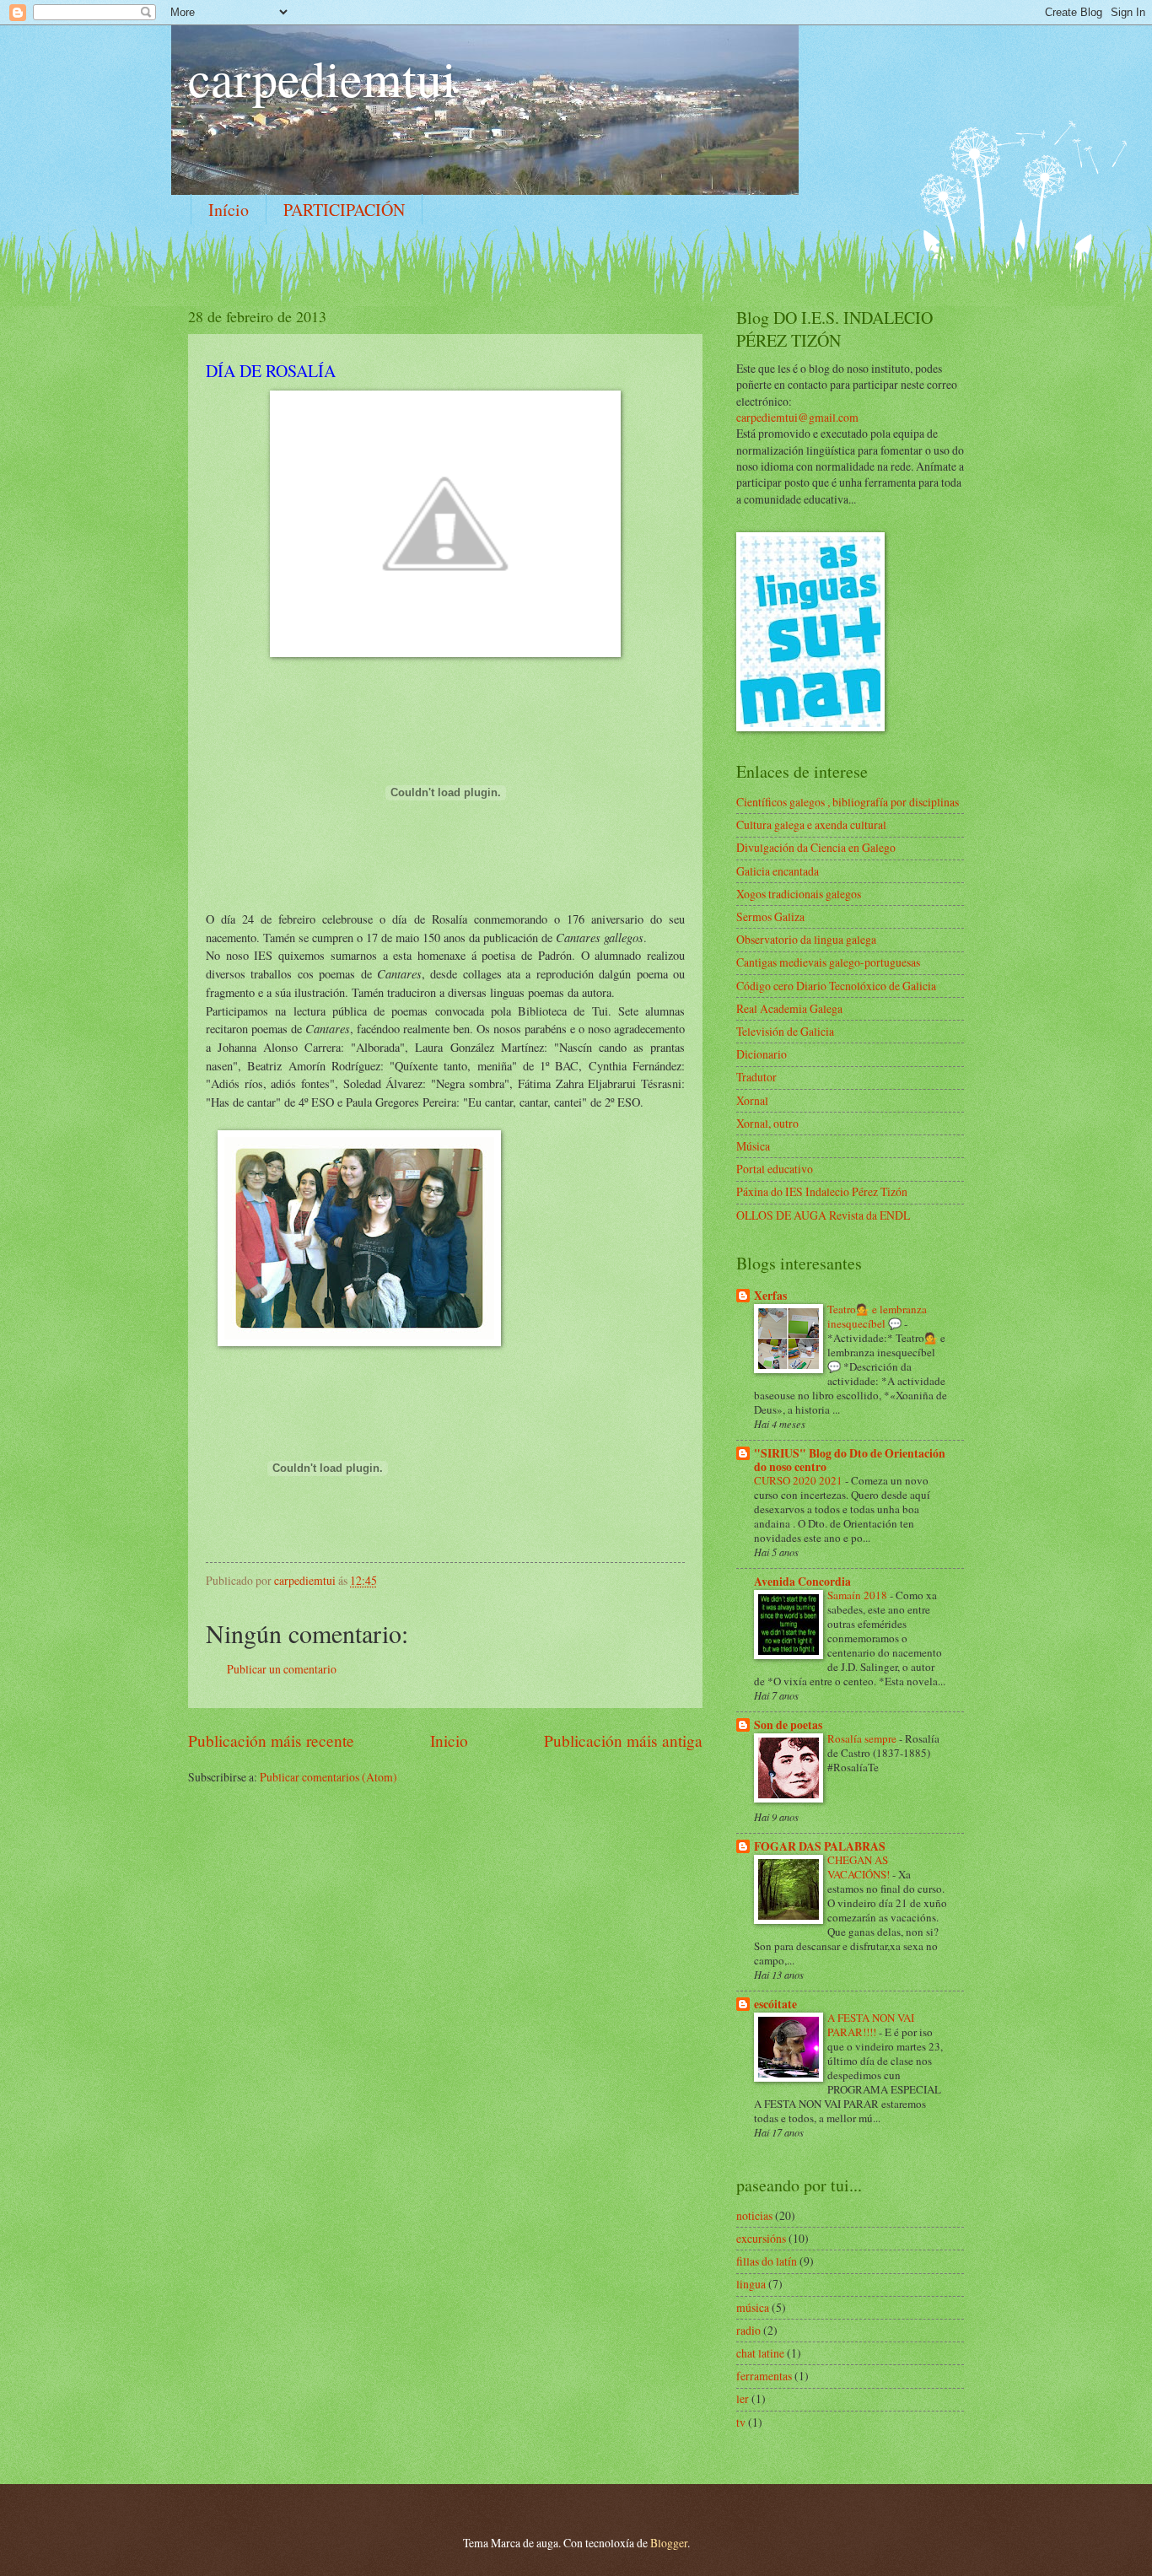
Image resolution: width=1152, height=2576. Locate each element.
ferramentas (764, 2376)
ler (743, 2398)
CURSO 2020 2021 (799, 1480)
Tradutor (756, 1077)
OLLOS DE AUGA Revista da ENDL (823, 1215)
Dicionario (762, 1054)
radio (748, 2330)
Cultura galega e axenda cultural (811, 825)
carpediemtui (322, 78)
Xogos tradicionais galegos (799, 894)
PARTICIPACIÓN (344, 210)
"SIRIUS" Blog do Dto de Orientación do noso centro (850, 1460)
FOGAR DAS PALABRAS (820, 1846)
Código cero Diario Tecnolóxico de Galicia (836, 986)
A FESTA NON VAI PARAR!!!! (871, 2025)
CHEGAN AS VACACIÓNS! (860, 1867)
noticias (754, 2215)
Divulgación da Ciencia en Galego (816, 847)
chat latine (760, 2353)
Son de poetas (788, 1725)
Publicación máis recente (271, 1741)
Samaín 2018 (859, 1595)
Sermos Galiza (770, 916)
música (753, 2307)
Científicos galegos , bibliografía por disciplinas (848, 802)
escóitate (775, 2004)
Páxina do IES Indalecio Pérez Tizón (822, 1191)
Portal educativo (775, 1169)
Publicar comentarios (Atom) (328, 1777)
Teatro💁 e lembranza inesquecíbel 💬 (877, 1316)
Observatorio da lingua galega (806, 939)
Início (229, 210)
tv (741, 2422)
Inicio (449, 1741)
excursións (761, 2238)
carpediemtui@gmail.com (797, 417)
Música (753, 1146)
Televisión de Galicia (785, 1031)
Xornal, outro (767, 1123)
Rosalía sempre (863, 1738)
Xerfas (770, 1296)
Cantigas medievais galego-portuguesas (828, 962)
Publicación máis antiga (623, 1741)
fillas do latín (767, 2261)
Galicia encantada (778, 871)
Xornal (752, 1100)
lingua (751, 2284)
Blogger (669, 2543)
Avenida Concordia (802, 1582)
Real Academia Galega (789, 1008)
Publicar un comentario (282, 1669)
